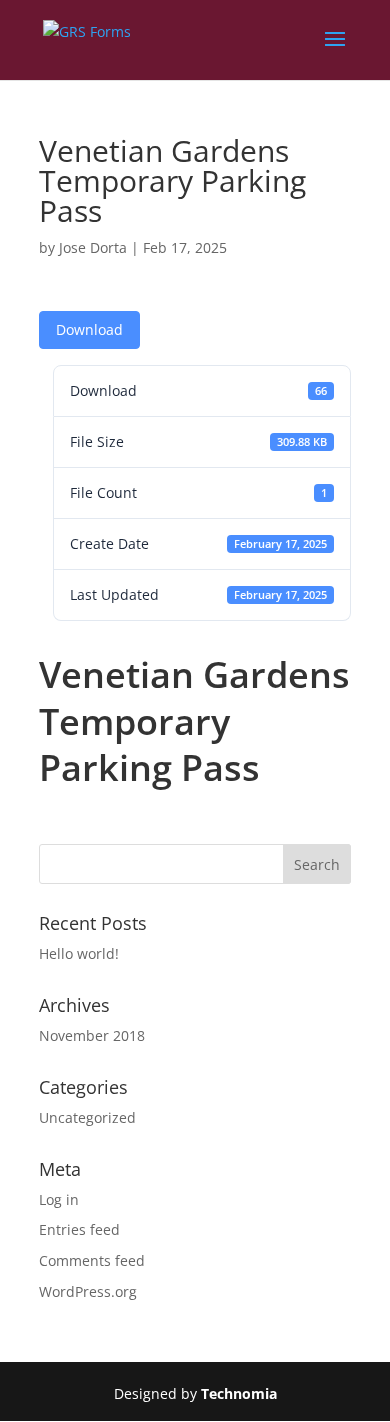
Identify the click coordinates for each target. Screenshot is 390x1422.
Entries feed (79, 1229)
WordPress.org (88, 1291)
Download (89, 329)
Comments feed (92, 1260)
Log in (59, 1199)
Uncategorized (87, 1117)
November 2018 (92, 1035)
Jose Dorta (93, 247)
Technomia (239, 1393)
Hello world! (79, 953)
